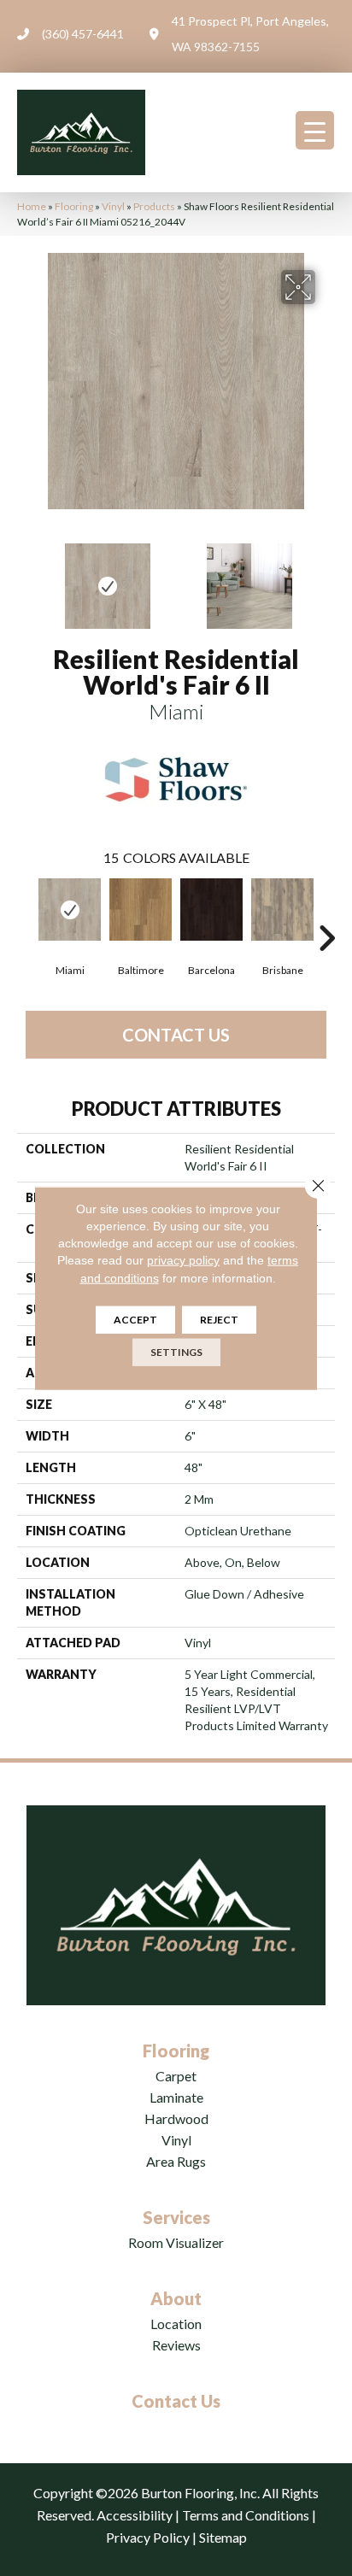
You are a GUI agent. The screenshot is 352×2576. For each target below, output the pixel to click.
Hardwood (176, 2118)
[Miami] (70, 910)
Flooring (74, 206)
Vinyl (113, 206)
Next (326, 578)
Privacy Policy (148, 2537)
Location (176, 2324)
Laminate (176, 2097)
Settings (176, 1352)
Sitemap (223, 2537)
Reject (219, 1320)
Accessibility (135, 2515)
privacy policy (183, 1260)
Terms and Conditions (246, 2515)
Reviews (176, 2345)
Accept (135, 1320)
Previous (26, 578)
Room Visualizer (176, 2242)
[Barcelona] (211, 910)
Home (32, 206)
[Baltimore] (141, 910)
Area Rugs (176, 2161)
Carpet (176, 2076)
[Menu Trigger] (315, 130)
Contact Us (176, 1035)
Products (154, 206)
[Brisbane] (282, 910)
